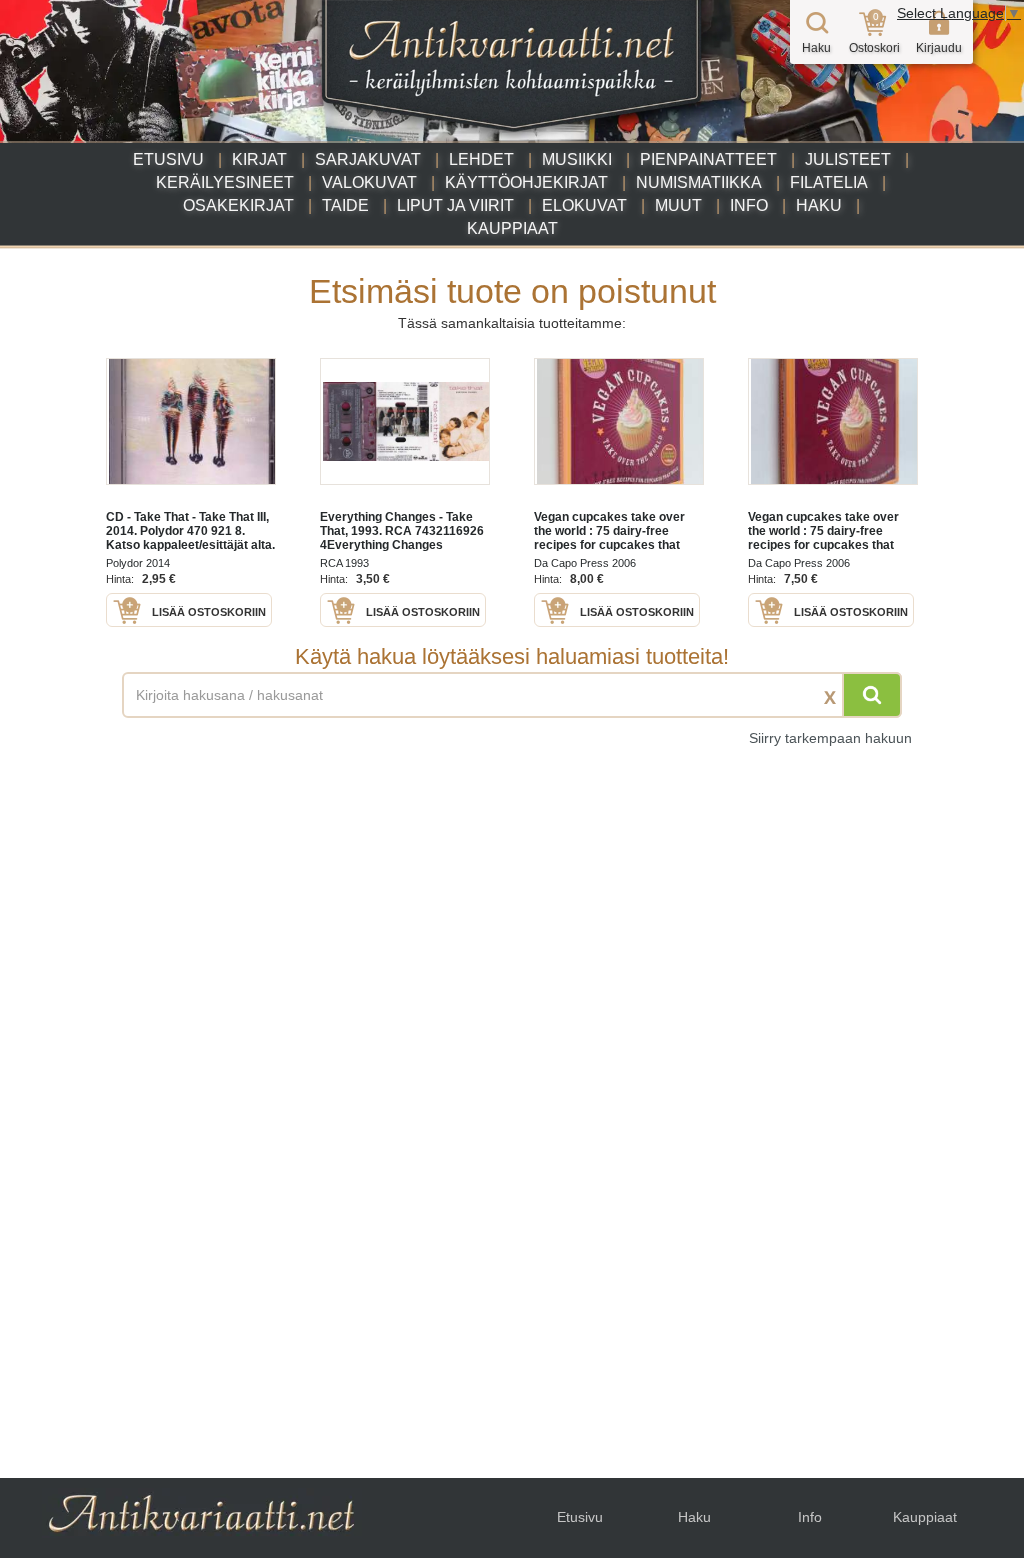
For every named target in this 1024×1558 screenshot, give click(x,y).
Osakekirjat (238, 205)
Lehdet (481, 159)
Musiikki (577, 159)
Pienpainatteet (708, 159)
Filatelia (829, 182)
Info (749, 205)
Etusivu (168, 159)
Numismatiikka (699, 182)
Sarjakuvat (368, 159)
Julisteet (848, 159)
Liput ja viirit (455, 205)
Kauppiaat (512, 228)
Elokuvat (584, 205)
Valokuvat (369, 182)
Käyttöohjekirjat (526, 182)
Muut (678, 205)
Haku (819, 205)
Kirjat (259, 159)
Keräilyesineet (225, 182)
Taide (345, 205)
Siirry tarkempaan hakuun (830, 738)
